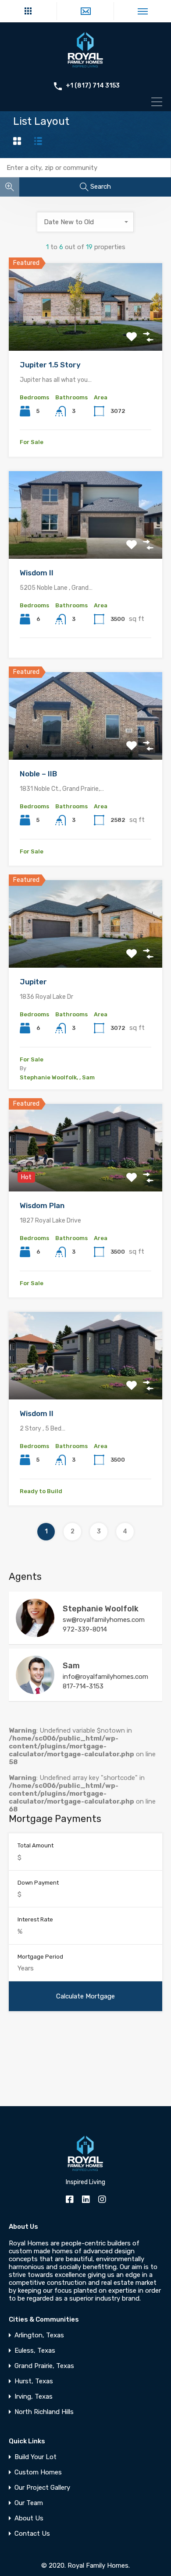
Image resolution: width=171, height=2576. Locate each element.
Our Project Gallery (42, 2488)
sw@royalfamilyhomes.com (104, 1620)
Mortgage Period (40, 1957)
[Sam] (35, 1690)
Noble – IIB (38, 774)
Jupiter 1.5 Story (50, 365)
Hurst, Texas (34, 2381)
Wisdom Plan (42, 1205)
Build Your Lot (36, 2457)
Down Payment (38, 1883)
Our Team (29, 2503)
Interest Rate (35, 1919)
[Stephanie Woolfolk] (35, 1633)
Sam (71, 1666)
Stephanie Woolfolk (101, 1609)
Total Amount (36, 1845)
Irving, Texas (34, 2397)
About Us (29, 2518)
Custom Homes (38, 2472)
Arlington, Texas (39, 2335)
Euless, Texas (35, 2351)
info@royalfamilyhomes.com (105, 1677)
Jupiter (33, 982)
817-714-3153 (83, 1686)
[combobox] (85, 222)
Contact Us (32, 2534)
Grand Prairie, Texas (44, 2366)
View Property (86, 333)
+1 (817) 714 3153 (93, 86)
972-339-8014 (85, 1629)
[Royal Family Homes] (85, 67)
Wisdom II (37, 573)
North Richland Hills (44, 2412)
